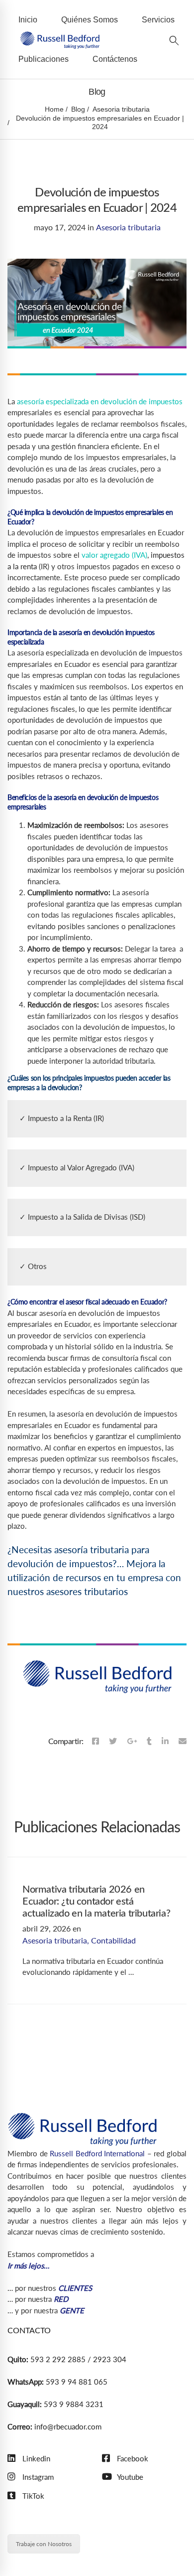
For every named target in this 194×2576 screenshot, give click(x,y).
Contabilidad (113, 1940)
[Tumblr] (149, 1741)
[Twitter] (113, 1741)
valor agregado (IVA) (114, 555)
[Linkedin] (165, 1741)
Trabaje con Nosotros (44, 2544)
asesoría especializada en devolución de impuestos (99, 401)
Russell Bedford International (97, 2153)
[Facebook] (96, 1741)
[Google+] (132, 1741)
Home (54, 109)
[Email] (183, 1741)
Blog (78, 109)
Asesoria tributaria (121, 109)
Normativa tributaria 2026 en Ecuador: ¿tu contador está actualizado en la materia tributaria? (96, 1902)
